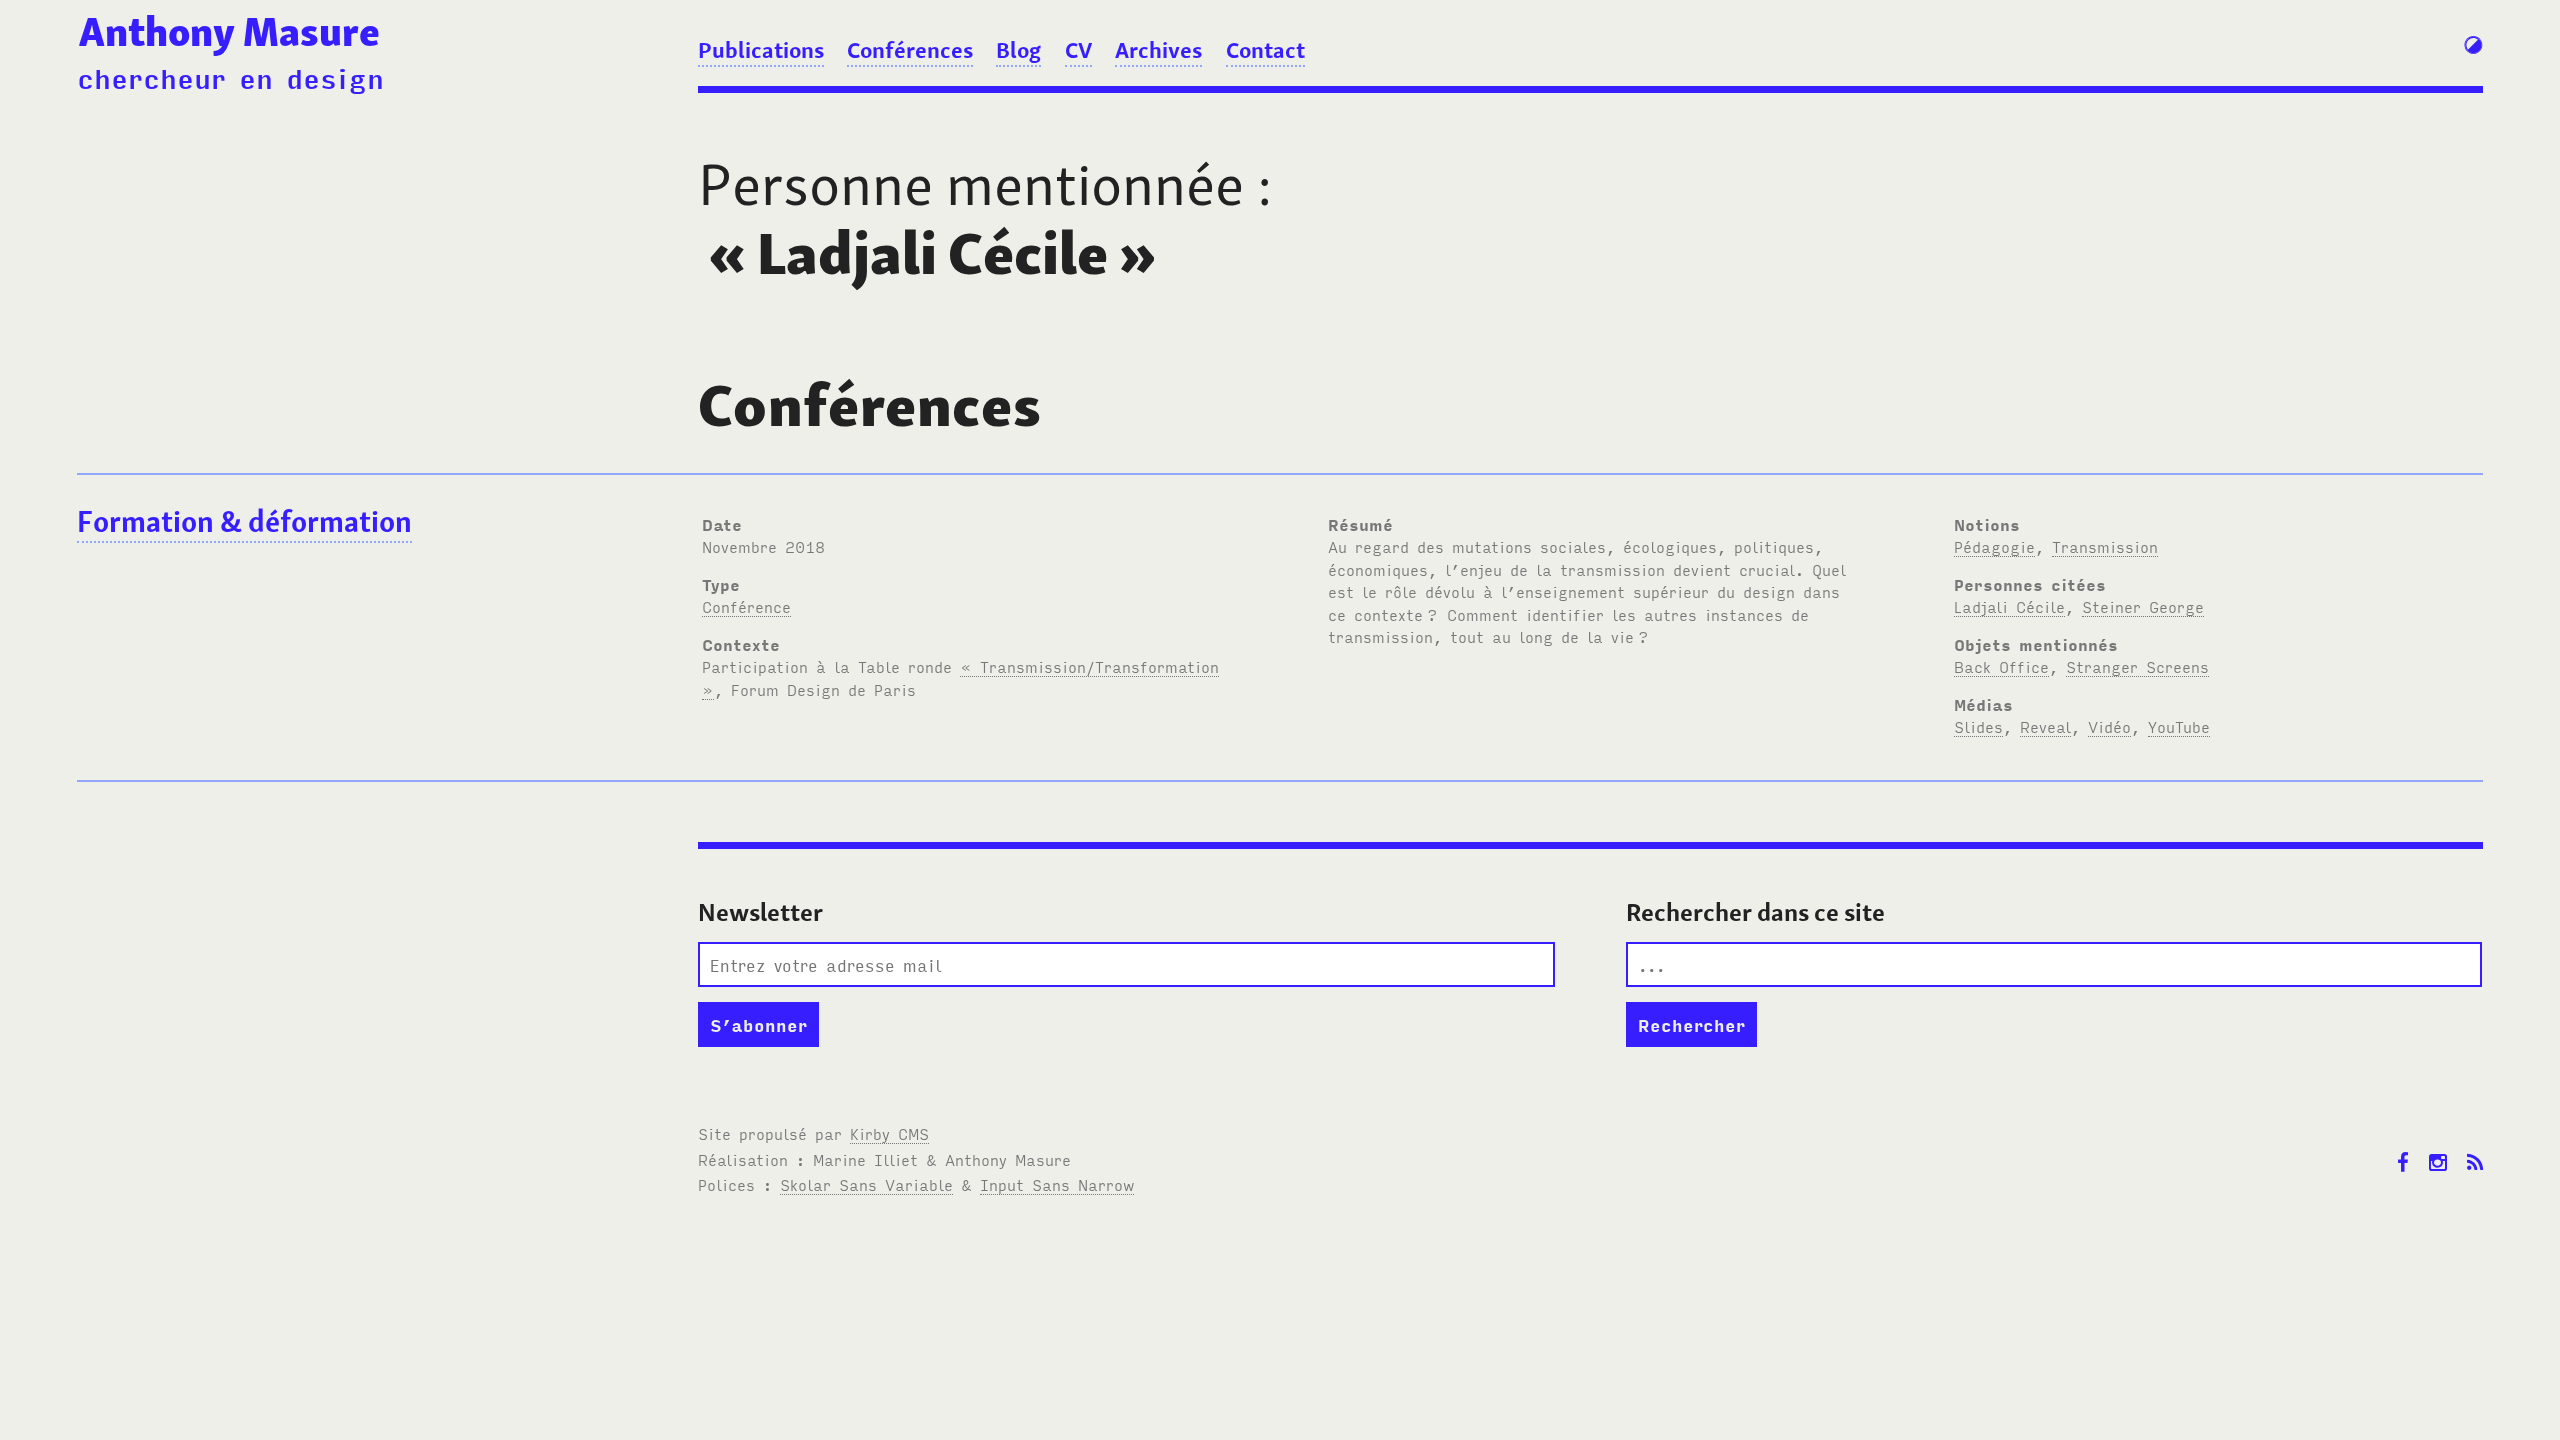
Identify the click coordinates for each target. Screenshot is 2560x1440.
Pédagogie (1994, 546)
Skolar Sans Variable (866, 1184)
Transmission (2105, 546)
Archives (1158, 50)
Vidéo (2109, 726)
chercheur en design (230, 77)
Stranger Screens (2137, 666)
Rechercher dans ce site (1755, 912)
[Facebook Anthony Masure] (2403, 1147)
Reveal (2045, 726)
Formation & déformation (244, 521)
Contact (1265, 50)
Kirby (889, 1133)
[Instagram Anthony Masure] (2438, 1147)
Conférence (746, 606)
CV (1078, 50)
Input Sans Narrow (1057, 1184)
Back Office (2001, 666)
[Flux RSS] (2475, 1147)
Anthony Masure (229, 32)
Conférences (910, 50)
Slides (1978, 726)
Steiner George (2143, 606)
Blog (1018, 50)
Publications (761, 50)
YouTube (2179, 726)
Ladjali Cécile (2009, 606)
